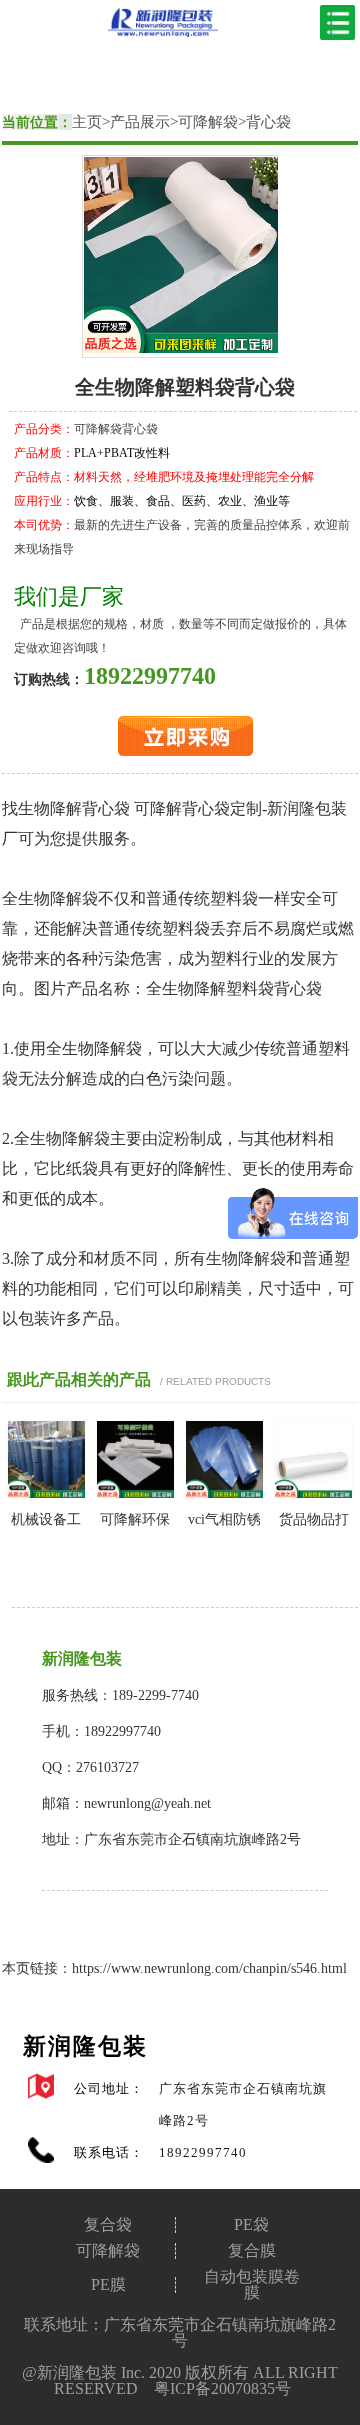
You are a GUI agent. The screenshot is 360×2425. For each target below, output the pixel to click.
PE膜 (108, 2285)
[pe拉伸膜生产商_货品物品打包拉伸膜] (313, 1494)
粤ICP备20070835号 (222, 2388)
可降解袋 (208, 122)
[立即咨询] (185, 751)
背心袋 (268, 122)
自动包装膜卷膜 (252, 2285)
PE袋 (251, 2225)
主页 (87, 122)
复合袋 (108, 2225)
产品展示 (140, 122)
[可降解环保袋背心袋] (135, 1494)
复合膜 (252, 2251)
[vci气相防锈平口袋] (224, 1494)
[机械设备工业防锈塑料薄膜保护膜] (46, 1494)
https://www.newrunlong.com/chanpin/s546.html (209, 1968)
